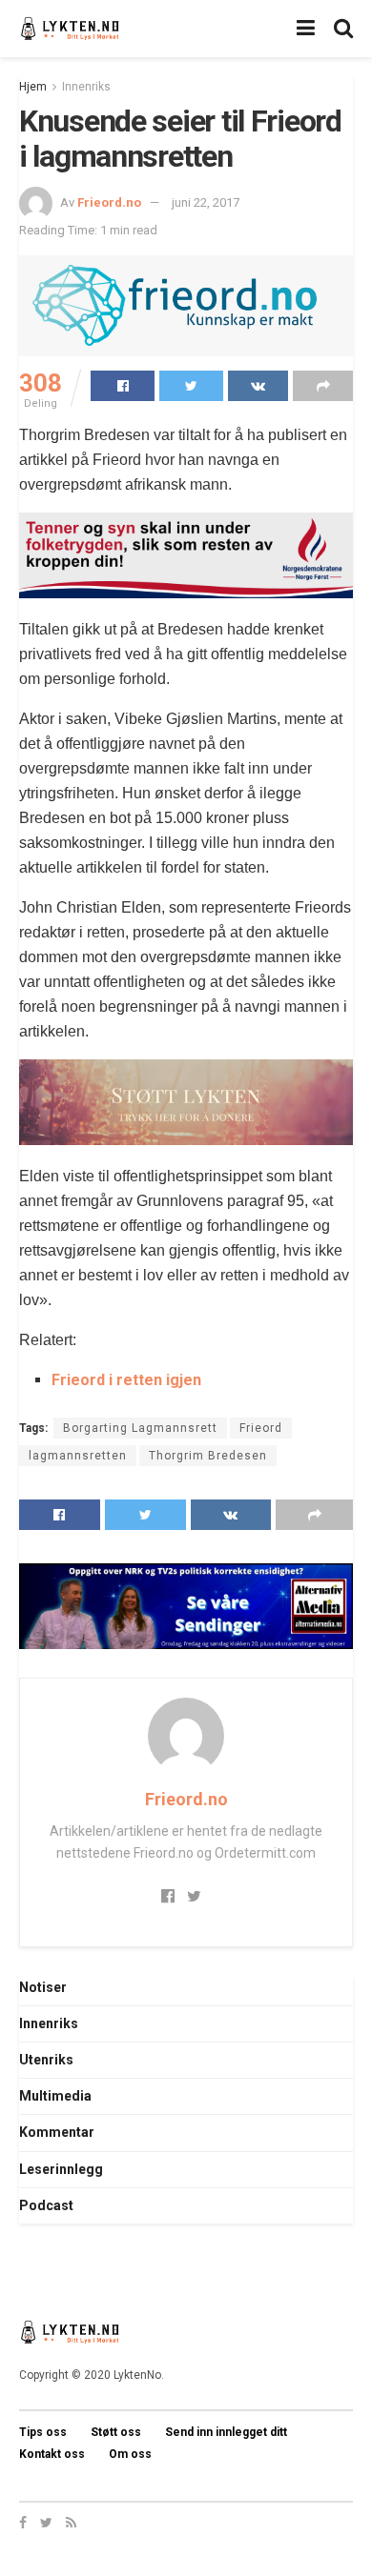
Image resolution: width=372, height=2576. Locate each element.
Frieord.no (109, 202)
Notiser (43, 1987)
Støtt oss (116, 2432)
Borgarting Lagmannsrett (140, 1428)
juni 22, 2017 (206, 202)
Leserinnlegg (61, 2169)
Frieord (261, 1428)
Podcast (46, 2205)
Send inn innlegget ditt (226, 2432)
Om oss (130, 2454)
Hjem (33, 87)
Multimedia (55, 2096)
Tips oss (43, 2432)
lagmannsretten (78, 1456)
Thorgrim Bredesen (208, 1456)
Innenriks (86, 87)
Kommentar (57, 2132)
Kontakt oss (52, 2454)
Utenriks (46, 2060)
